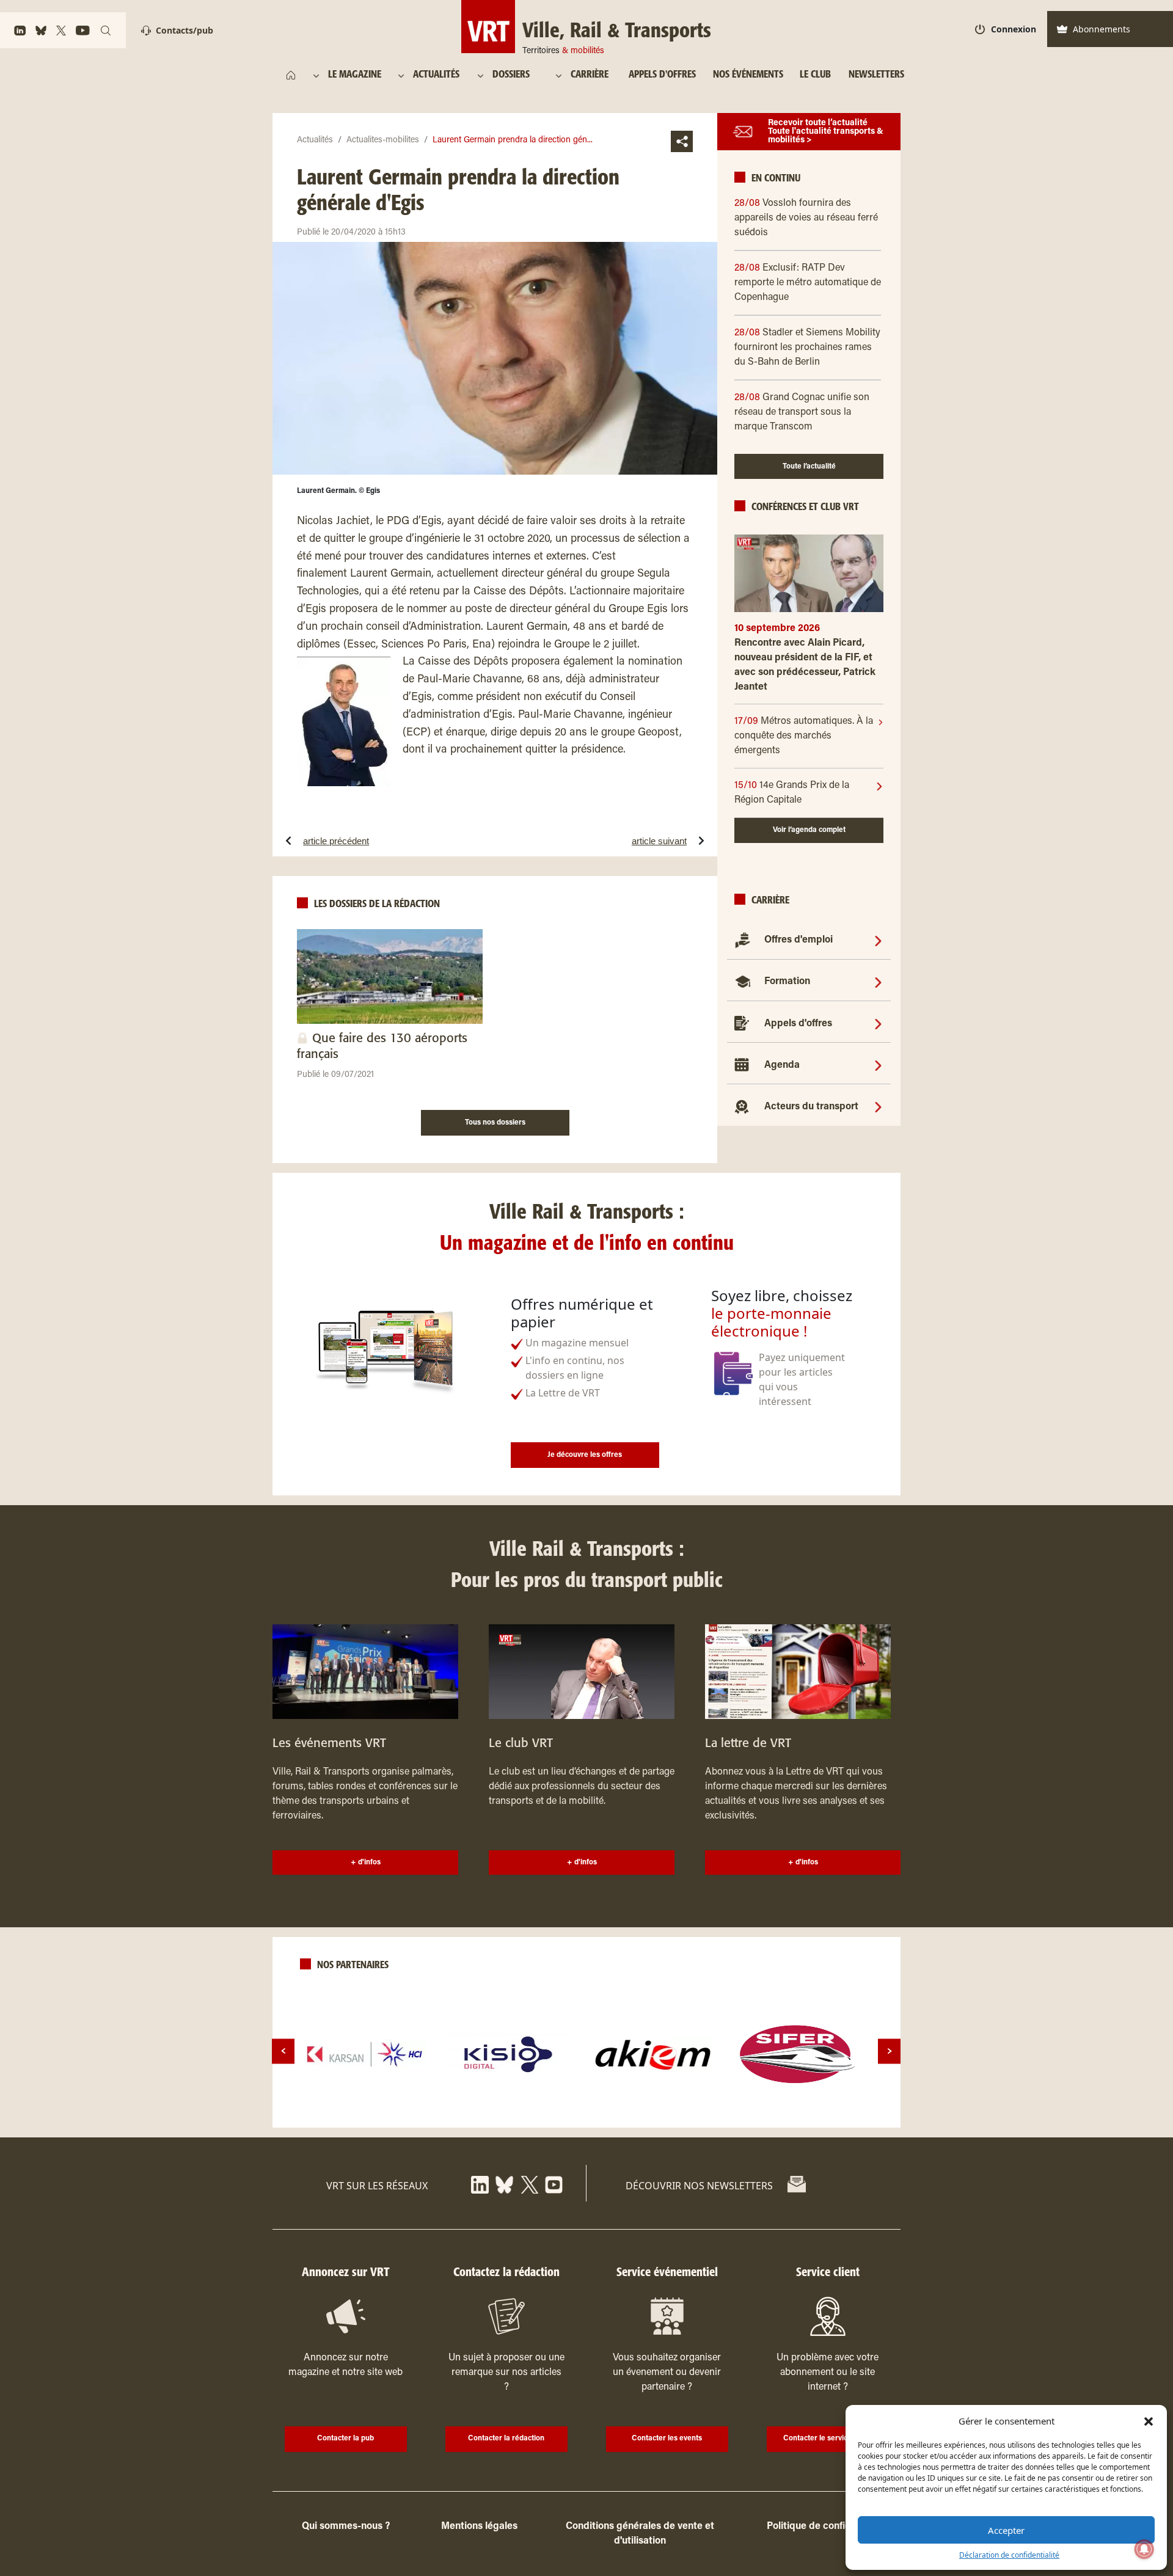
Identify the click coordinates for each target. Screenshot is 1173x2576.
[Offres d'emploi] (878, 940)
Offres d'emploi (798, 940)
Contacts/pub (185, 30)
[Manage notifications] (1144, 2549)
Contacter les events (667, 2439)
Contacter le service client (828, 2439)
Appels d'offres (798, 1024)
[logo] (365, 2054)
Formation (787, 982)
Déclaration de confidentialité (1009, 2555)
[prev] (283, 2051)
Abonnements (1102, 29)
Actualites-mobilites (383, 140)
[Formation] (878, 982)
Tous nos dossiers (495, 1123)
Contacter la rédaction (506, 2439)
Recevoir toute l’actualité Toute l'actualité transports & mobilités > (826, 132)
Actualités (315, 140)
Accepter (1006, 2530)
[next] (889, 2051)
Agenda (782, 1065)
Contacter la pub (345, 2439)
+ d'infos (366, 1863)
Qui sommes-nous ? (346, 2527)
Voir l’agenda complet (809, 830)
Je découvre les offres (585, 1455)
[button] (1149, 2421)
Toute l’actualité (809, 467)
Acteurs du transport (811, 1107)
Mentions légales (479, 2527)
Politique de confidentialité (827, 2527)
